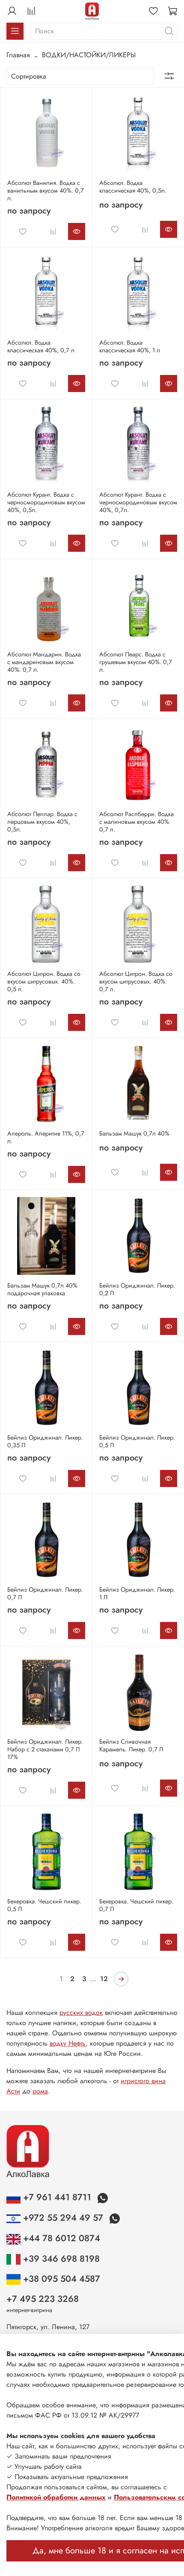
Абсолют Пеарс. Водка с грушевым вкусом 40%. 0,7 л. (136, 662)
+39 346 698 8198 (60, 2259)
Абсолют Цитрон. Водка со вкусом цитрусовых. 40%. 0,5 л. (44, 981)
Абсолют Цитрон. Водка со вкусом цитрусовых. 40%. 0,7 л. (136, 981)
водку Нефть (68, 2043)
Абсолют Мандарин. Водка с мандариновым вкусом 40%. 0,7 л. (44, 662)
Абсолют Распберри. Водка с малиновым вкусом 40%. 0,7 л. (137, 822)
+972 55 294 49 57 (63, 2218)
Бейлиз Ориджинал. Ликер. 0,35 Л (45, 1441)
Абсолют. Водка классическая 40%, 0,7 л (41, 346)
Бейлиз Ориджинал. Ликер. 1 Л (137, 1593)
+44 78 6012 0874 (60, 2238)
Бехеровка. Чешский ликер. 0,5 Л (44, 1905)
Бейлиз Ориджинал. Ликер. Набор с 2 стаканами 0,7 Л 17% (45, 1749)
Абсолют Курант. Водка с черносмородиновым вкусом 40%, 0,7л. (138, 502)
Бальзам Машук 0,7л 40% (134, 1133)
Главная (18, 55)
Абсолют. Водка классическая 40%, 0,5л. (133, 187)
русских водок (81, 2012)
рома (40, 2091)
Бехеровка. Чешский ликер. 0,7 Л (136, 1905)
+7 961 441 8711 (57, 2197)
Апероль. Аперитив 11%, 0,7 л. (46, 1137)
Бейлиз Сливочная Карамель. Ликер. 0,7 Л (131, 1745)
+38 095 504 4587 (60, 2279)
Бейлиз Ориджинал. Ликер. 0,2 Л (137, 1289)
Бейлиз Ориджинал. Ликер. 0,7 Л (45, 1593)
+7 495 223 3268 (43, 2299)
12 (104, 1979)
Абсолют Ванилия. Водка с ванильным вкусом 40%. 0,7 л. (46, 190)
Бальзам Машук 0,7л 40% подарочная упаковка (42, 1289)
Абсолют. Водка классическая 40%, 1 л (130, 346)
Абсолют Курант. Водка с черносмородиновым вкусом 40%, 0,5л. (46, 502)
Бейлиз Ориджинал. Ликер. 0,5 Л (137, 1441)
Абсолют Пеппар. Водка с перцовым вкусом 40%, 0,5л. (42, 822)
